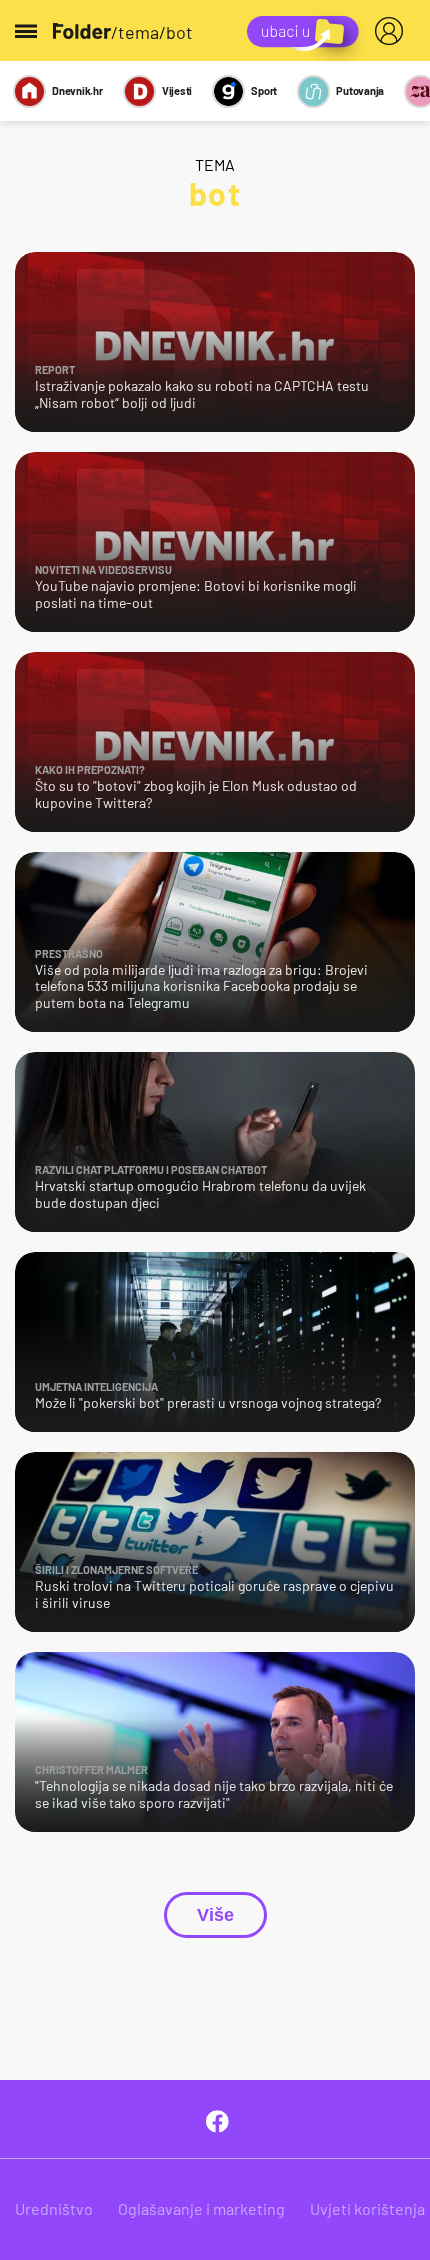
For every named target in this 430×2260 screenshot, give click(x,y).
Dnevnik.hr (77, 90)
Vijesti (177, 90)
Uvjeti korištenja (367, 2208)
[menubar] (393, 31)
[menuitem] (393, 31)
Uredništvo (54, 2208)
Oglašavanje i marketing (201, 2208)
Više (215, 1915)
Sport (264, 90)
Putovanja (360, 90)
